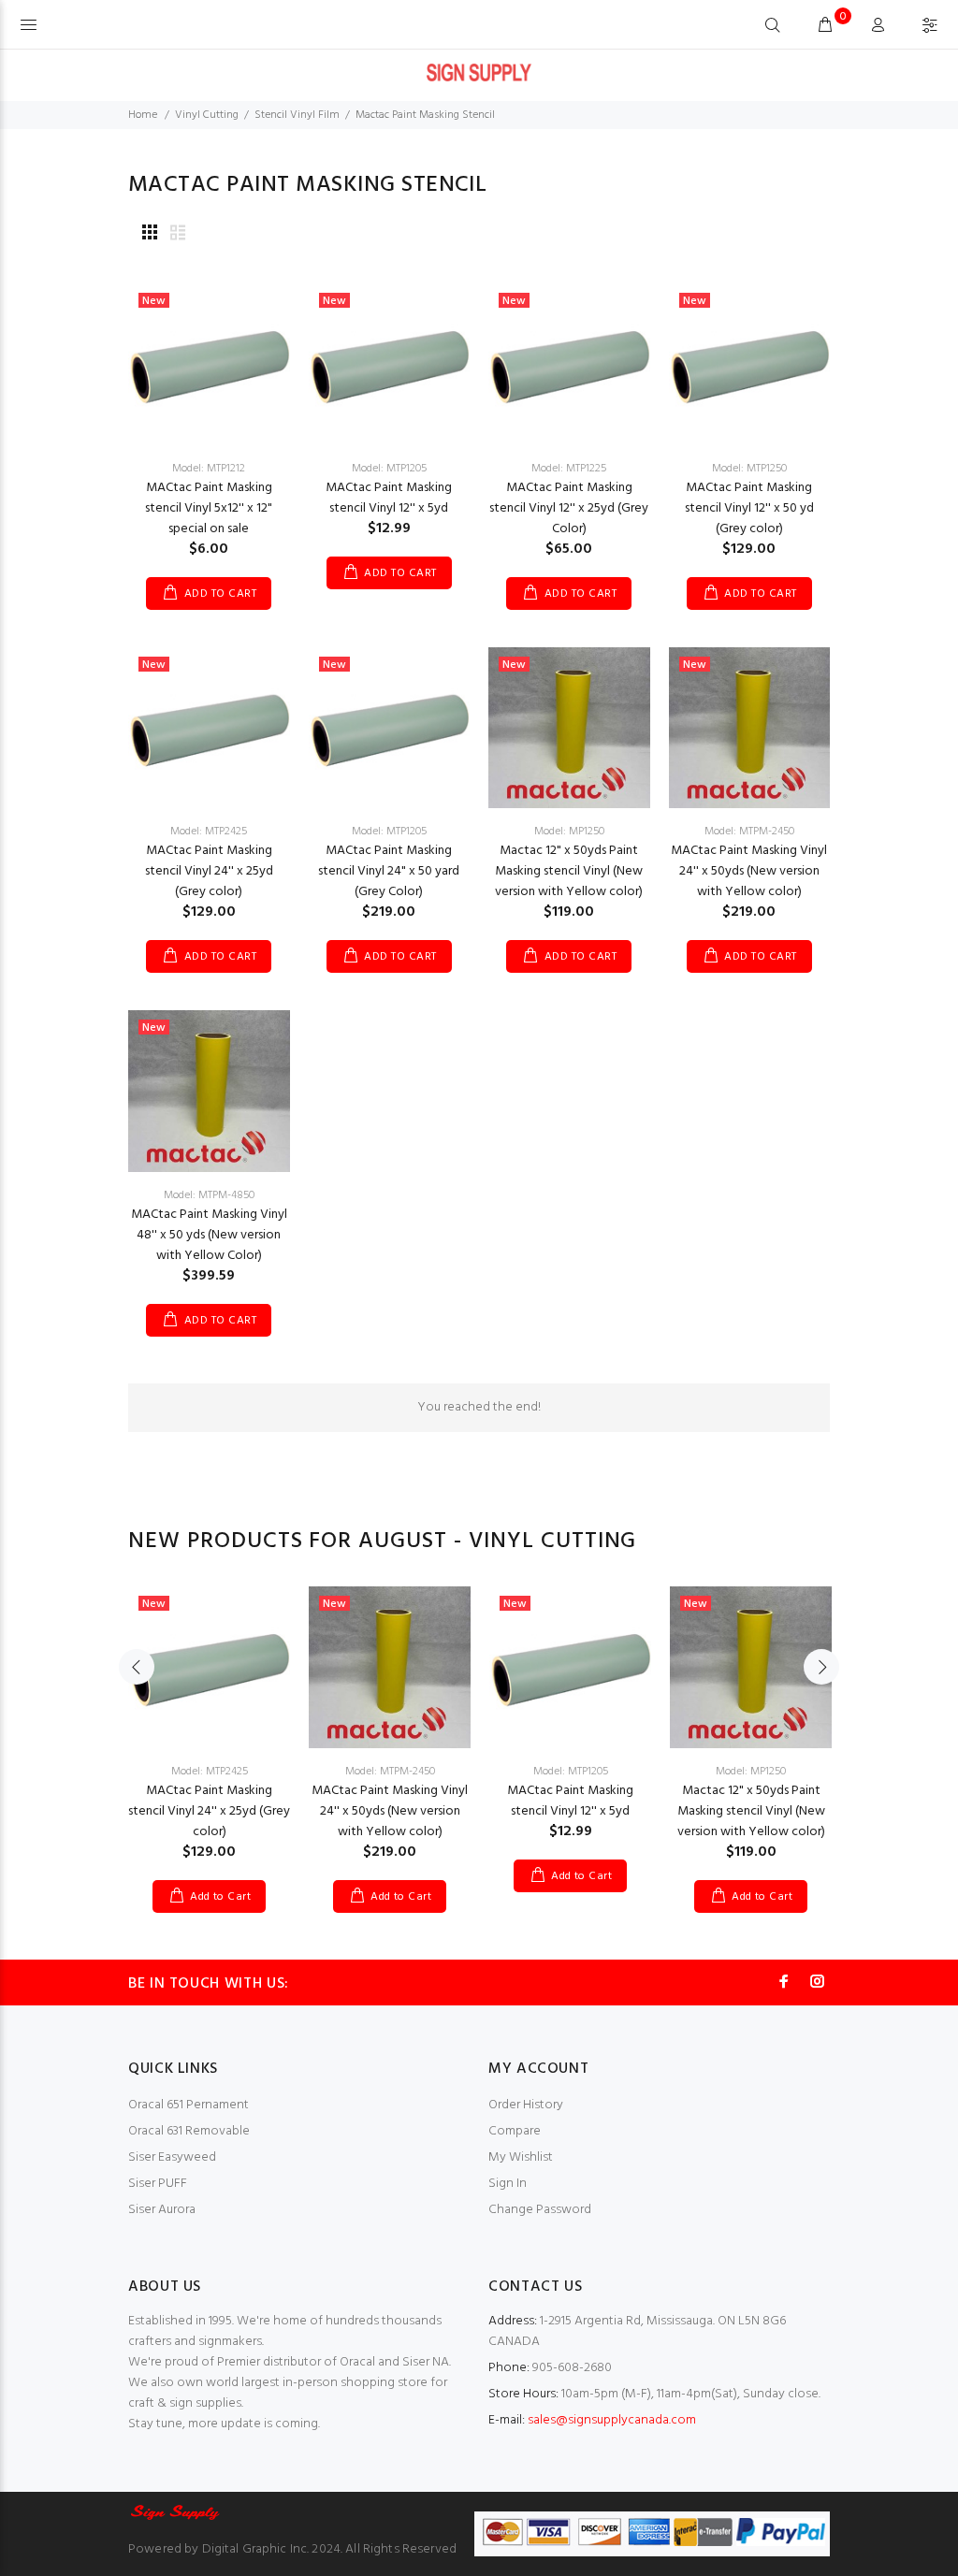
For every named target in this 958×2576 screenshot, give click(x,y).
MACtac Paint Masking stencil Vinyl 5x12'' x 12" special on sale (209, 508)
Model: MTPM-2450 (749, 832)
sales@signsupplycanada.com (612, 2420)
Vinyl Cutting (207, 115)
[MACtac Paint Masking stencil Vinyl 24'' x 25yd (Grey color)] (209, 727)
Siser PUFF (158, 2184)
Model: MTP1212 (209, 469)
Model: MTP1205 (389, 469)
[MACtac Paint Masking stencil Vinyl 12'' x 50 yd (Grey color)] (750, 364)
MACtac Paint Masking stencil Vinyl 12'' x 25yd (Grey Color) (569, 508)
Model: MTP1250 (749, 469)
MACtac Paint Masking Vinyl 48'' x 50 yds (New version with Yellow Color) (209, 1235)
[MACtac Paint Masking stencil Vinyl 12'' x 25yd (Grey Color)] (569, 364)
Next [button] (821, 1667)
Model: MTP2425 (209, 832)
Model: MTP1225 (569, 469)
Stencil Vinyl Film (297, 115)
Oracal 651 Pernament (189, 2105)
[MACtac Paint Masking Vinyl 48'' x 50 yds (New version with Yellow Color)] (209, 1091)
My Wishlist (521, 2157)
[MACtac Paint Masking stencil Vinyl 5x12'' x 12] (209, 364)
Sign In (508, 2184)
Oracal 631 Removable (189, 2131)
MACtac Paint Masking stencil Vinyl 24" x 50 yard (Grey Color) (389, 871)
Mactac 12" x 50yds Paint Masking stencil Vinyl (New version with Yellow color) (569, 871)
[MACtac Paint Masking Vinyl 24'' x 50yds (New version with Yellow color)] (750, 727)
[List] (178, 234)
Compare (515, 2131)
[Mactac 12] (569, 727)
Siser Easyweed (172, 2157)
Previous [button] (137, 1667)
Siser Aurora (162, 2210)
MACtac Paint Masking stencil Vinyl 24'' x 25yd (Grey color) (209, 871)
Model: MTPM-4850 (209, 1195)
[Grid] (150, 234)
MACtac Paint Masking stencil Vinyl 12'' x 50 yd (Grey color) (749, 508)
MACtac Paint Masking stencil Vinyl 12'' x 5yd (389, 498)
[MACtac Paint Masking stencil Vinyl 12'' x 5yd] (390, 364)
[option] (209, 1731)
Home (143, 115)
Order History (526, 2105)
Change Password (540, 2210)
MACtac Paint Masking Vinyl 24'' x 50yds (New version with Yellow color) (749, 871)
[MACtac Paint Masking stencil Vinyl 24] (390, 727)
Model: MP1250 (569, 832)
